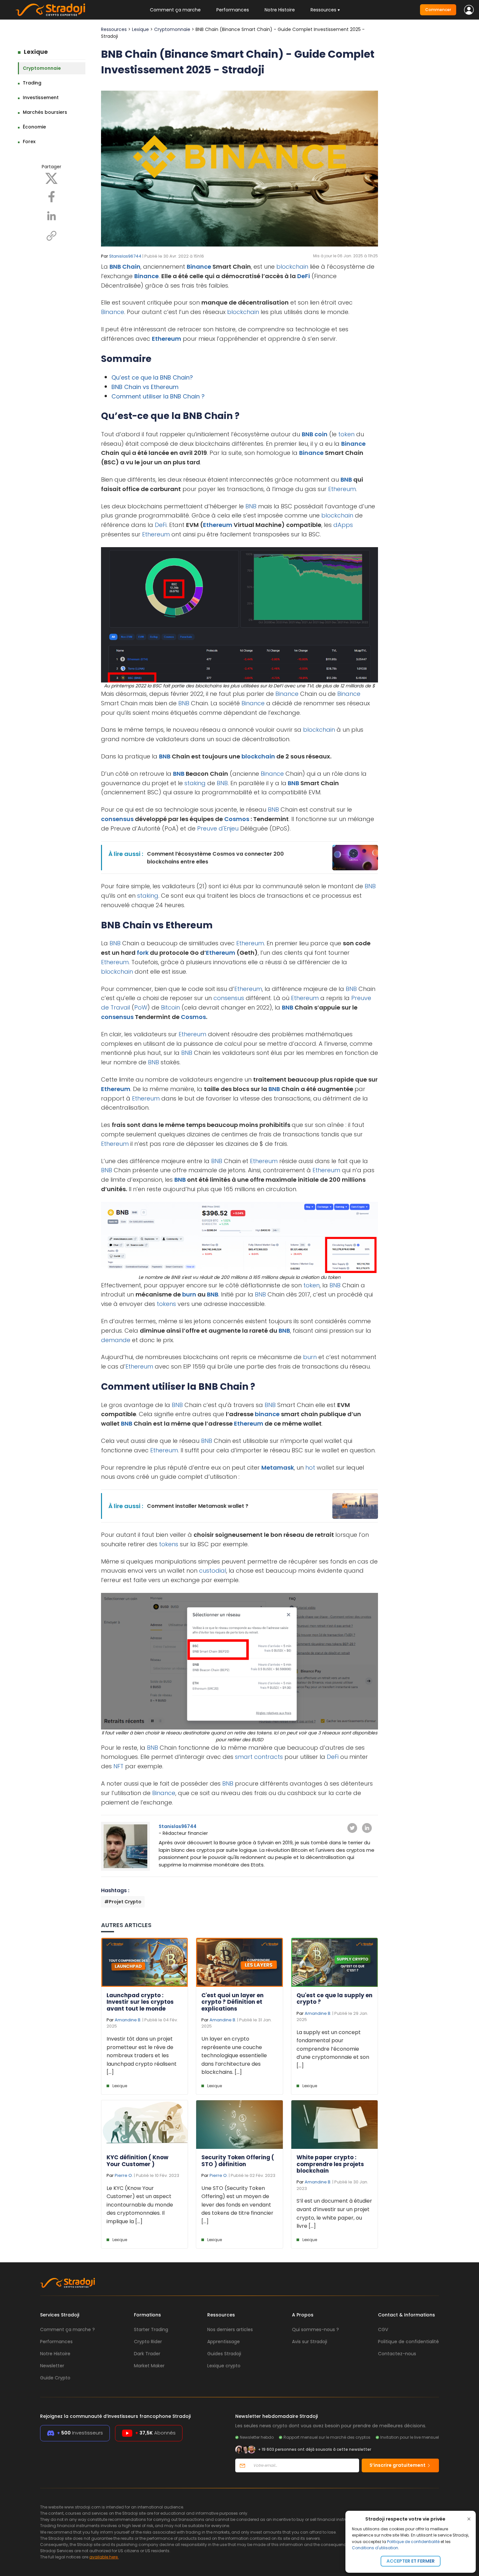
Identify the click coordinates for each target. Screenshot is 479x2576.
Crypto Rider (148, 2342)
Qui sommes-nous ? (315, 2329)
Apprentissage (224, 2342)
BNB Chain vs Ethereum (145, 387)
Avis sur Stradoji (310, 2342)
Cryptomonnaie (42, 68)
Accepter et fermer (411, 2561)
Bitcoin (170, 1007)
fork (143, 953)
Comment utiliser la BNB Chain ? (158, 396)
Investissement (41, 97)
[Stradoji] (50, 10)
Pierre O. (124, 2175)
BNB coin (315, 434)
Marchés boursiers (45, 112)
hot (310, 1468)
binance (267, 1414)
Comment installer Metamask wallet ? (198, 1506)
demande (116, 1340)
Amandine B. (128, 2020)
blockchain (292, 267)
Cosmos (237, 819)
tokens (166, 1304)
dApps (343, 525)
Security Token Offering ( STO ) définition (238, 2161)
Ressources (114, 29)
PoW (141, 1007)
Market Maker (149, 2366)
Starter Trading (151, 2329)
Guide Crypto (55, 2378)
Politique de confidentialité (413, 2542)
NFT (118, 1766)
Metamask (278, 1468)
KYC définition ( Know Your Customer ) (138, 2161)
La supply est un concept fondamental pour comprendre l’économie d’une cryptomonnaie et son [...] (333, 2049)
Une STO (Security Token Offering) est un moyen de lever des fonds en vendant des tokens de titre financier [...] (237, 2205)
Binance (199, 267)
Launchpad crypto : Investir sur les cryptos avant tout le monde (140, 2002)
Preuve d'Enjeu (218, 828)
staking (195, 783)
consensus (117, 819)
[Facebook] (51, 196)
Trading (32, 83)
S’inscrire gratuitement (398, 2465)
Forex (29, 142)
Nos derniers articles (230, 2329)
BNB (346, 479)
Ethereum (167, 339)
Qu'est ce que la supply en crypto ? (334, 1999)
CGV (383, 2329)
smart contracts (259, 1757)
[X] (51, 178)
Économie (34, 127)
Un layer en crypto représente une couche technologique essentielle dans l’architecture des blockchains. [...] (234, 2055)
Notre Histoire (280, 10)
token (346, 434)
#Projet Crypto (123, 1902)
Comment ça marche (175, 10)
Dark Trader (147, 2354)
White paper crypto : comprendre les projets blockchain (330, 2164)
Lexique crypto (224, 2366)
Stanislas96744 (125, 256)
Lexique (36, 52)
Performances (233, 10)
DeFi (304, 276)
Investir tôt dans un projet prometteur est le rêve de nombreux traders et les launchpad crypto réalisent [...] (142, 2055)
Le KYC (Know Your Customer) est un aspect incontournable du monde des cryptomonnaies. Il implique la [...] (140, 2205)
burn (189, 1294)
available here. (104, 2557)
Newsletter (52, 2366)
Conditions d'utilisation (375, 2548)
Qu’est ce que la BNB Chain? (152, 377)
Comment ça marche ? (67, 2329)
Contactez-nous (397, 2354)
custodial (213, 1571)
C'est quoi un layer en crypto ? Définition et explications (232, 2002)
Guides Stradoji (224, 2354)
